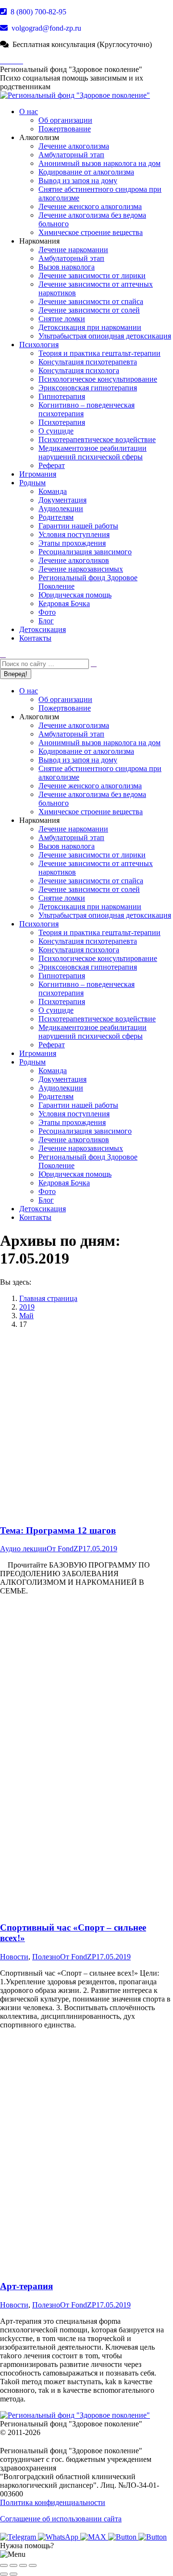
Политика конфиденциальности (53, 2502)
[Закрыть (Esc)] (4, 2565)
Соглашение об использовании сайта (61, 2519)
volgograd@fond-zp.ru (45, 28)
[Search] (94, 663)
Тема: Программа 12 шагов (58, 1530)
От (65, 1549)
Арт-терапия (26, 2286)
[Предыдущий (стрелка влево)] (4, 2574)
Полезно (46, 1957)
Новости (14, 1957)
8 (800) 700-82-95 (37, 12)
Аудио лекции (23, 1549)
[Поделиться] (13, 2565)
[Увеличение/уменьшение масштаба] (33, 2565)
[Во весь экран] (23, 2565)
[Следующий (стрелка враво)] (13, 2574)
